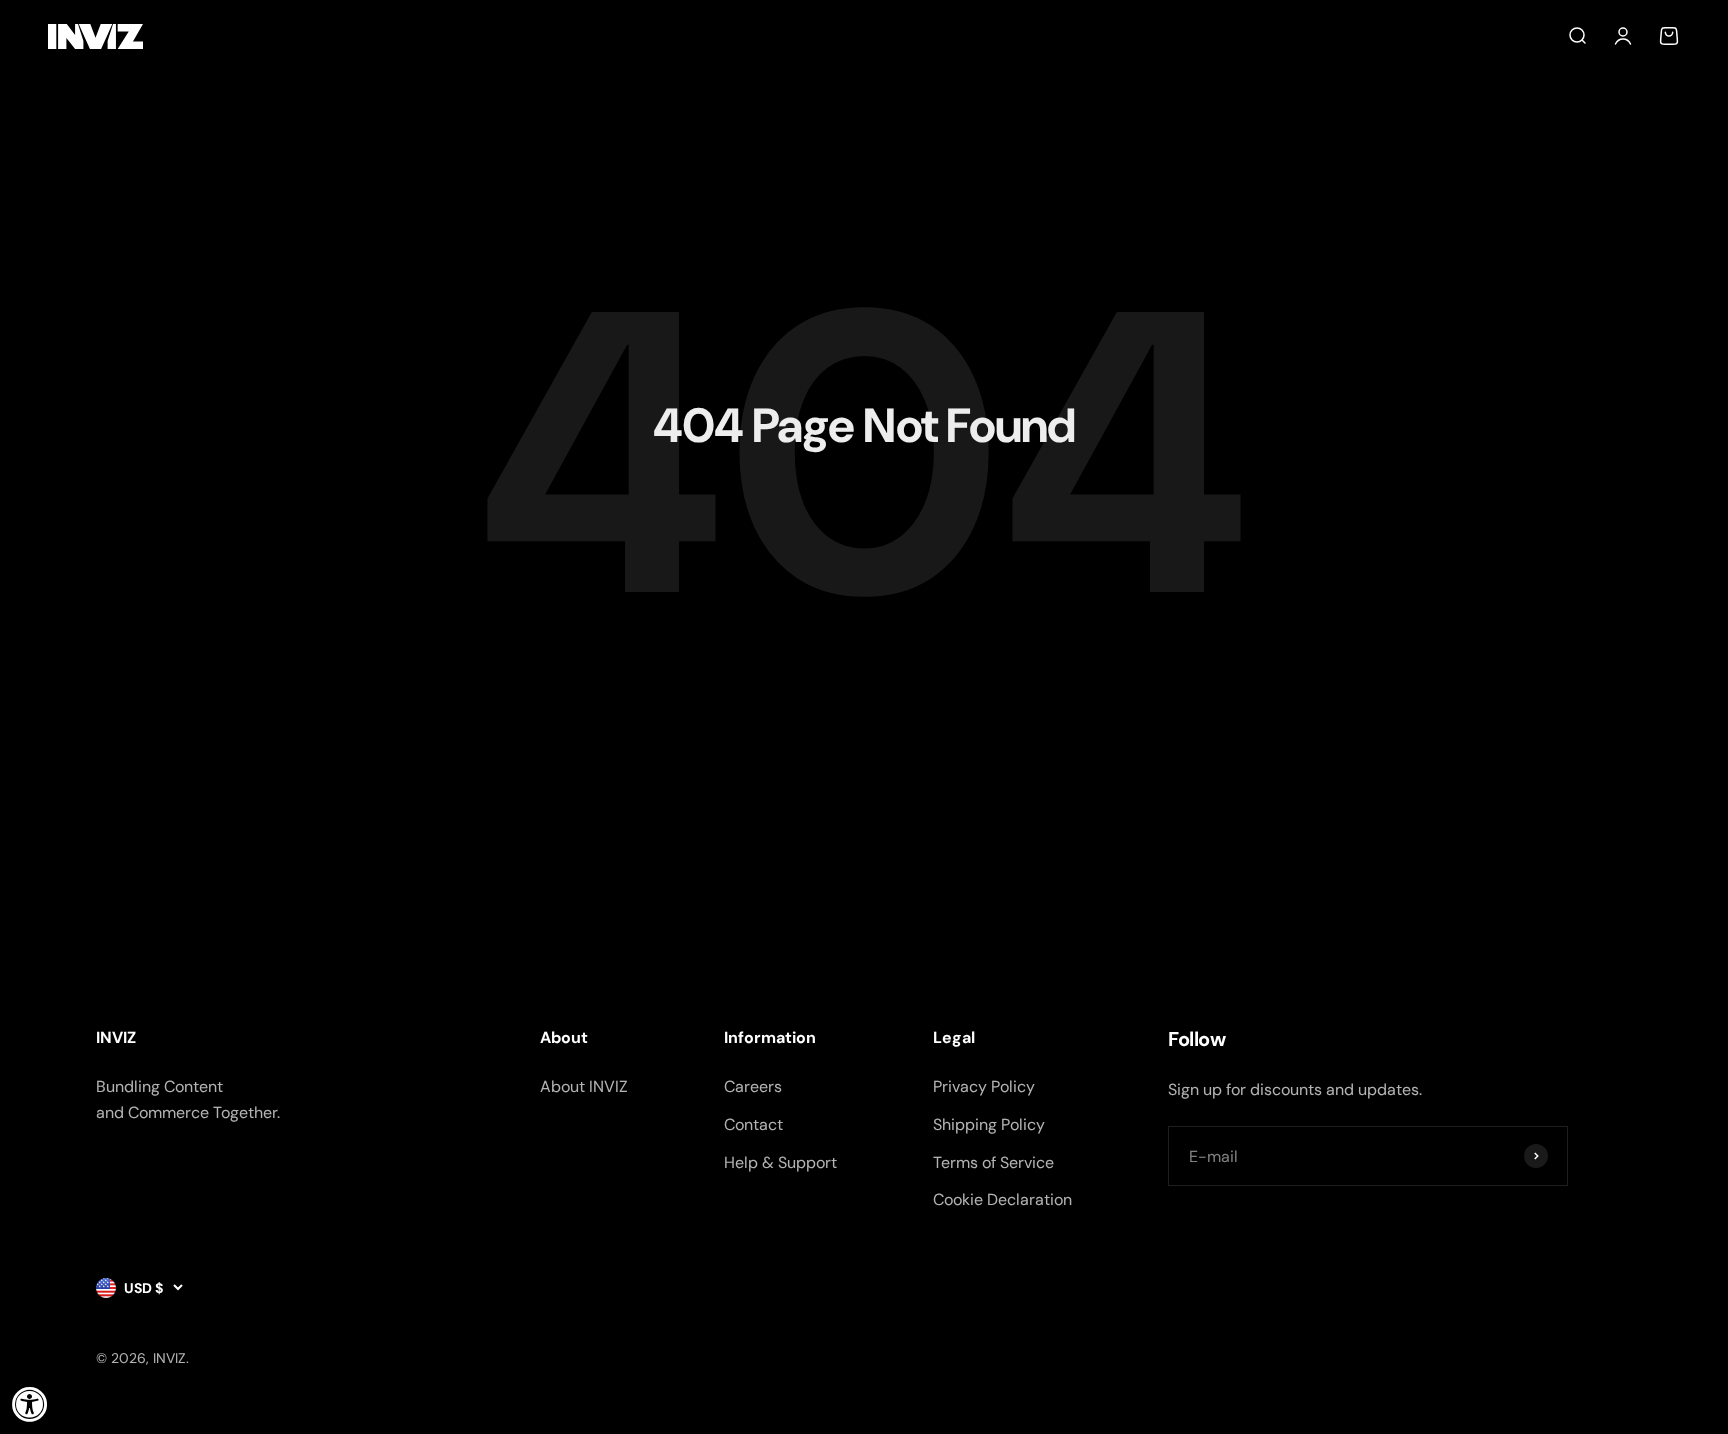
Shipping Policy (989, 1124)
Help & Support (780, 1162)
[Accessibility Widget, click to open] (30, 1404)
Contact (753, 1124)
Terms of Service (993, 1162)
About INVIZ (584, 1086)
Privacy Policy (984, 1086)
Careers (753, 1086)
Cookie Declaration (1002, 1199)
